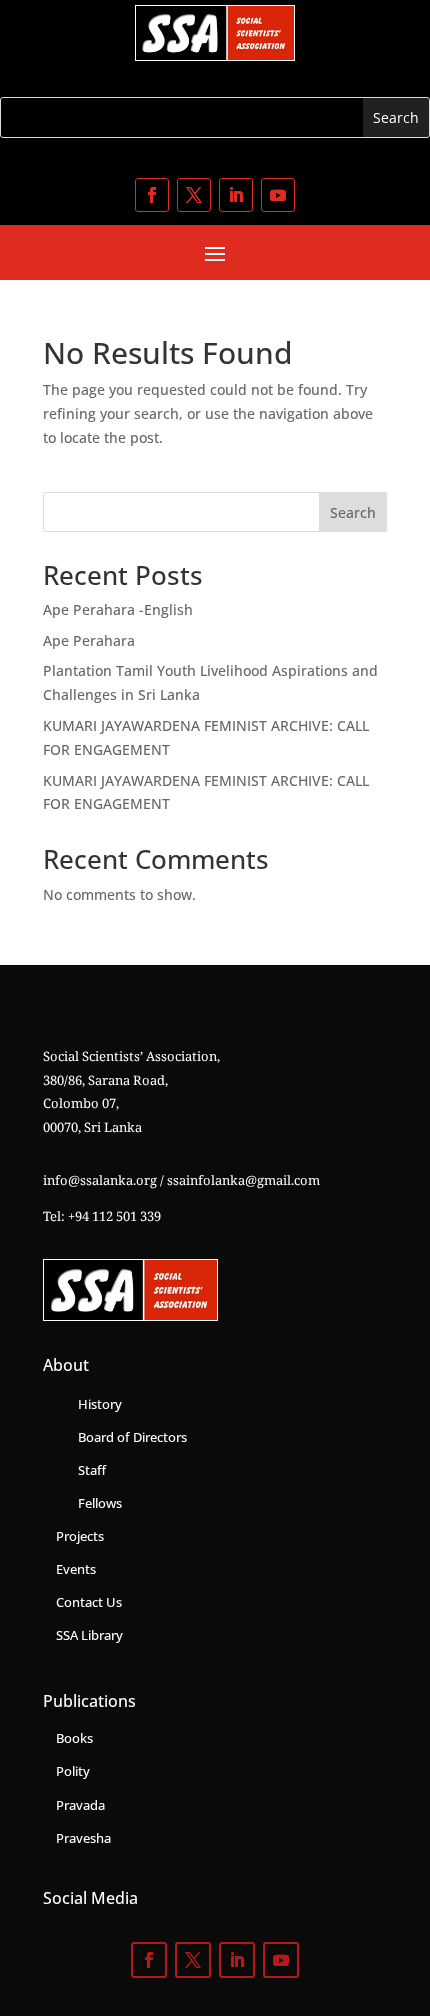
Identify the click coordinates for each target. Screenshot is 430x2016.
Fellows (100, 1503)
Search (353, 512)
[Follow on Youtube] (278, 195)
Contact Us (89, 1602)
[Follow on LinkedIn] (236, 195)
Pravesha (83, 1838)
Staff (92, 1470)
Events (76, 1569)
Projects (80, 1536)
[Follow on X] (194, 195)
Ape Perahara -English (118, 609)
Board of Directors (132, 1437)
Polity (73, 1771)
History (100, 1404)
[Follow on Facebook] (152, 195)
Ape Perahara (89, 640)
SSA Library (89, 1635)
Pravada (80, 1805)
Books (74, 1738)
